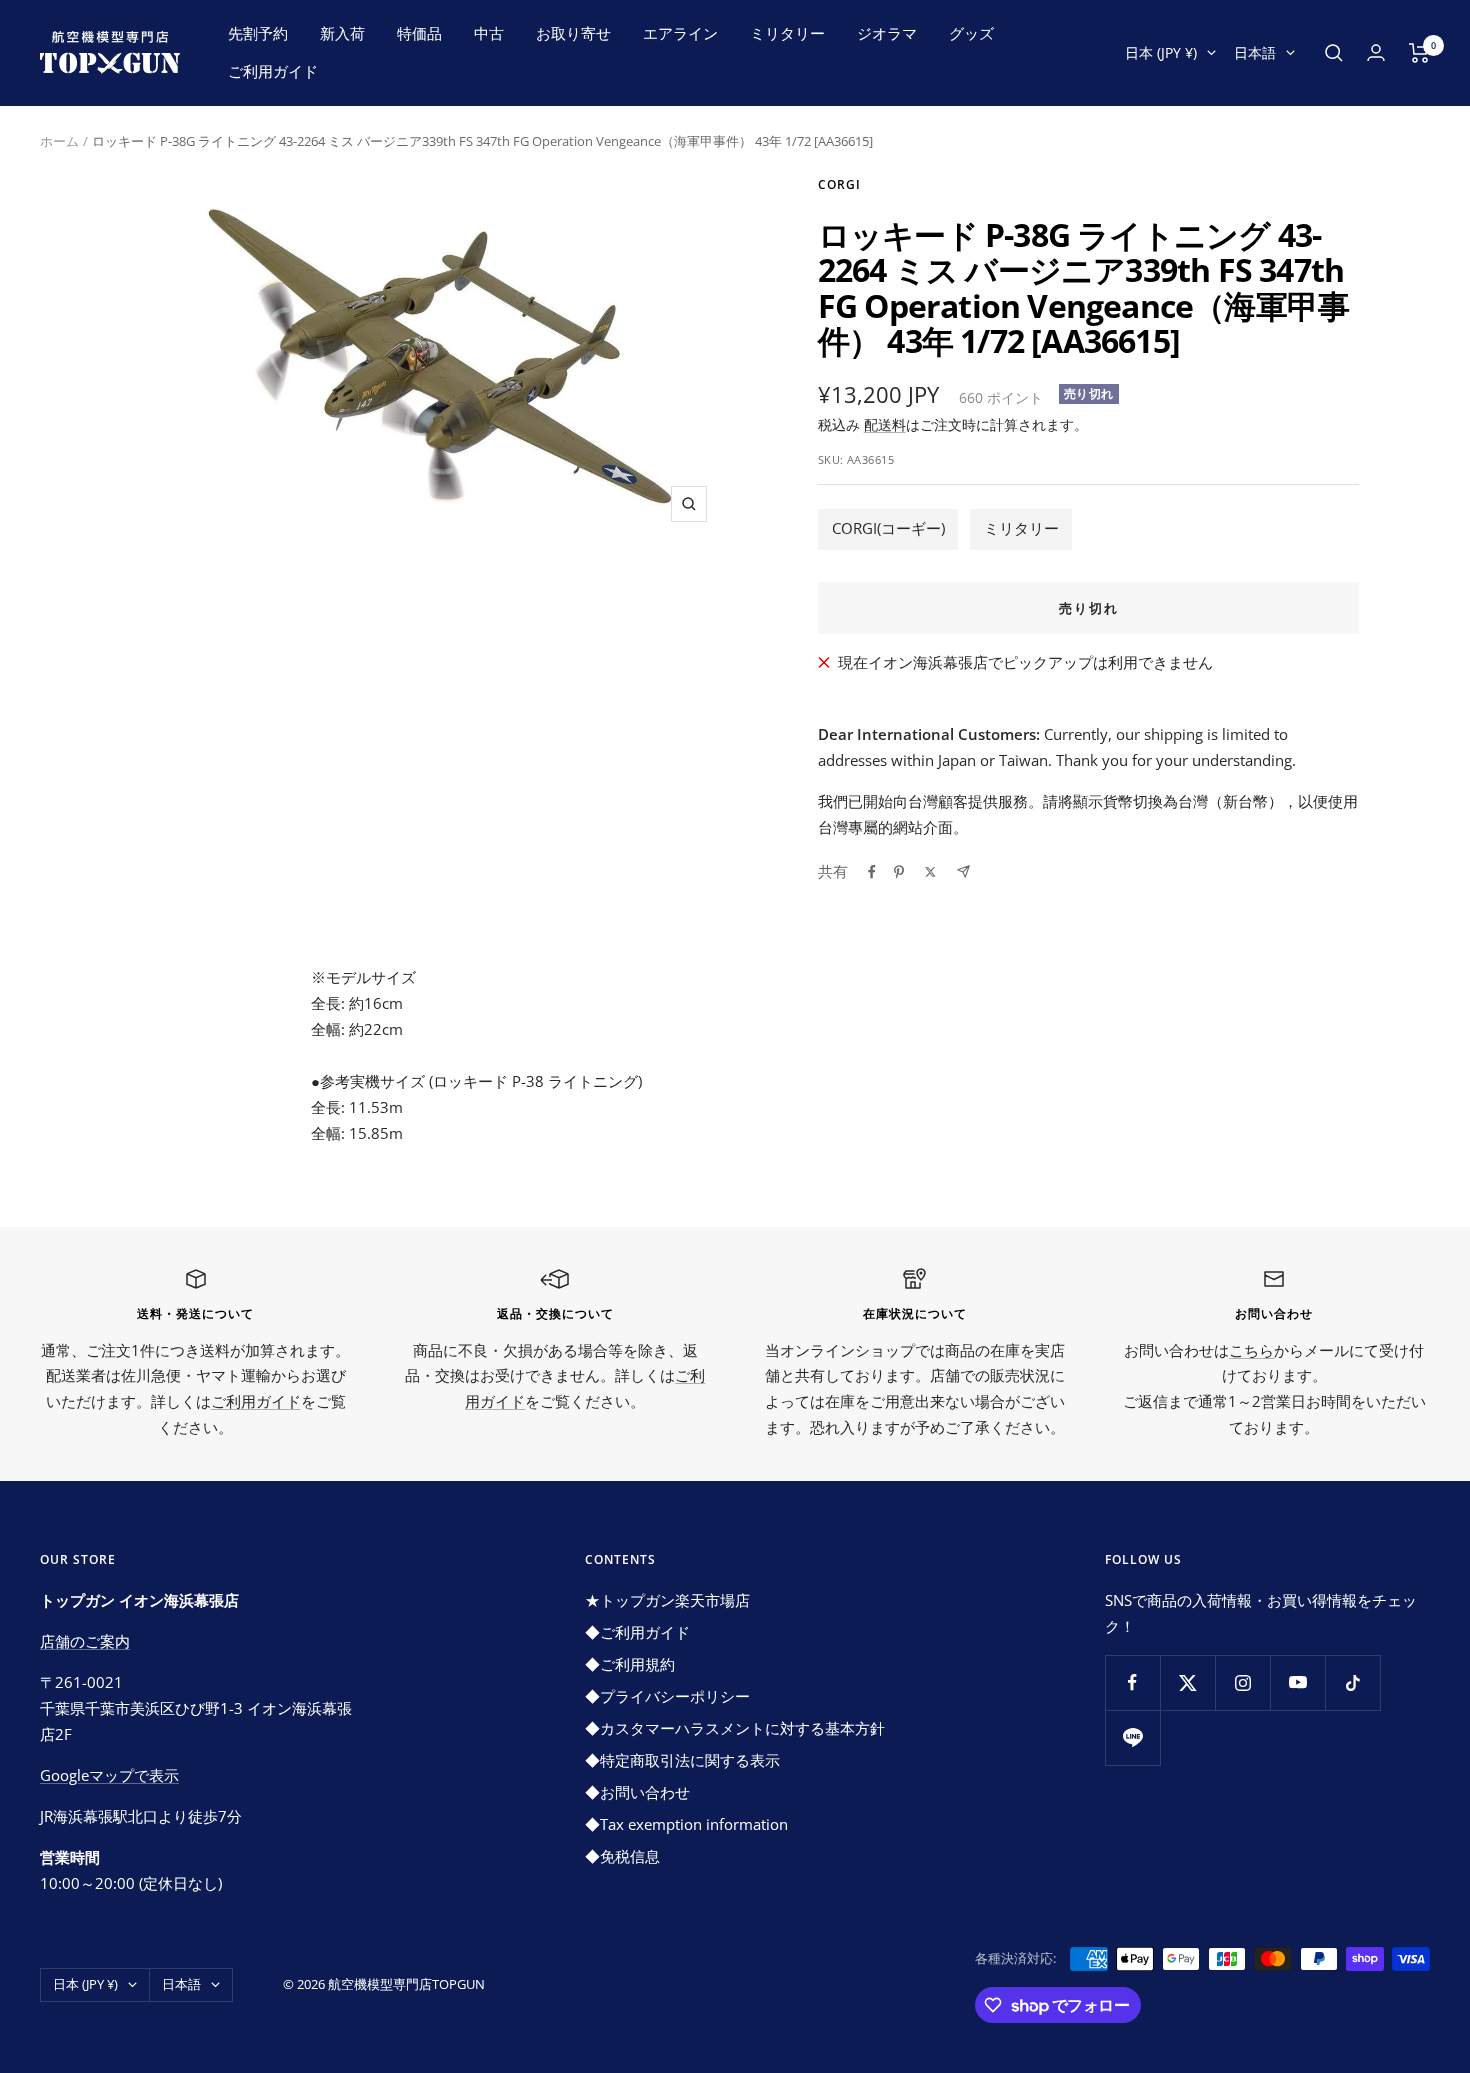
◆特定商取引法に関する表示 (682, 1760)
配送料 (885, 424)
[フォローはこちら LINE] (1132, 1737)
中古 (489, 33)
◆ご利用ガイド (637, 1632)
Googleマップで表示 (109, 1775)
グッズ (971, 33)
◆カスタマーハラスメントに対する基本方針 (735, 1728)
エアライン (680, 33)
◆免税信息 (622, 1856)
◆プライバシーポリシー (667, 1696)
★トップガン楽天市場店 (667, 1600)
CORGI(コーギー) (888, 528)
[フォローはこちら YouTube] (1297, 1682)
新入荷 (342, 33)
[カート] (1419, 53)
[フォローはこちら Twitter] (1187, 1682)
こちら (1251, 1350)
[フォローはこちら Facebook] (1132, 1682)
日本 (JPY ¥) (1161, 52)
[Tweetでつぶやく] (930, 872)
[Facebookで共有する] (872, 872)
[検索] (1334, 53)
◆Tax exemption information (686, 1824)
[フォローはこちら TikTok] (1352, 1682)
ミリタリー (787, 33)
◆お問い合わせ (637, 1792)
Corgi (839, 184)
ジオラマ (887, 33)
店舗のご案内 (85, 1641)
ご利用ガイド (273, 71)
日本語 (1255, 52)
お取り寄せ (573, 33)
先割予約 (258, 33)
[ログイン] (1376, 52)
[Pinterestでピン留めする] (899, 872)
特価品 (419, 33)
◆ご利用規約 (630, 1664)
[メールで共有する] (963, 871)
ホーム (59, 141)
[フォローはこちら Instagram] (1242, 1682)
